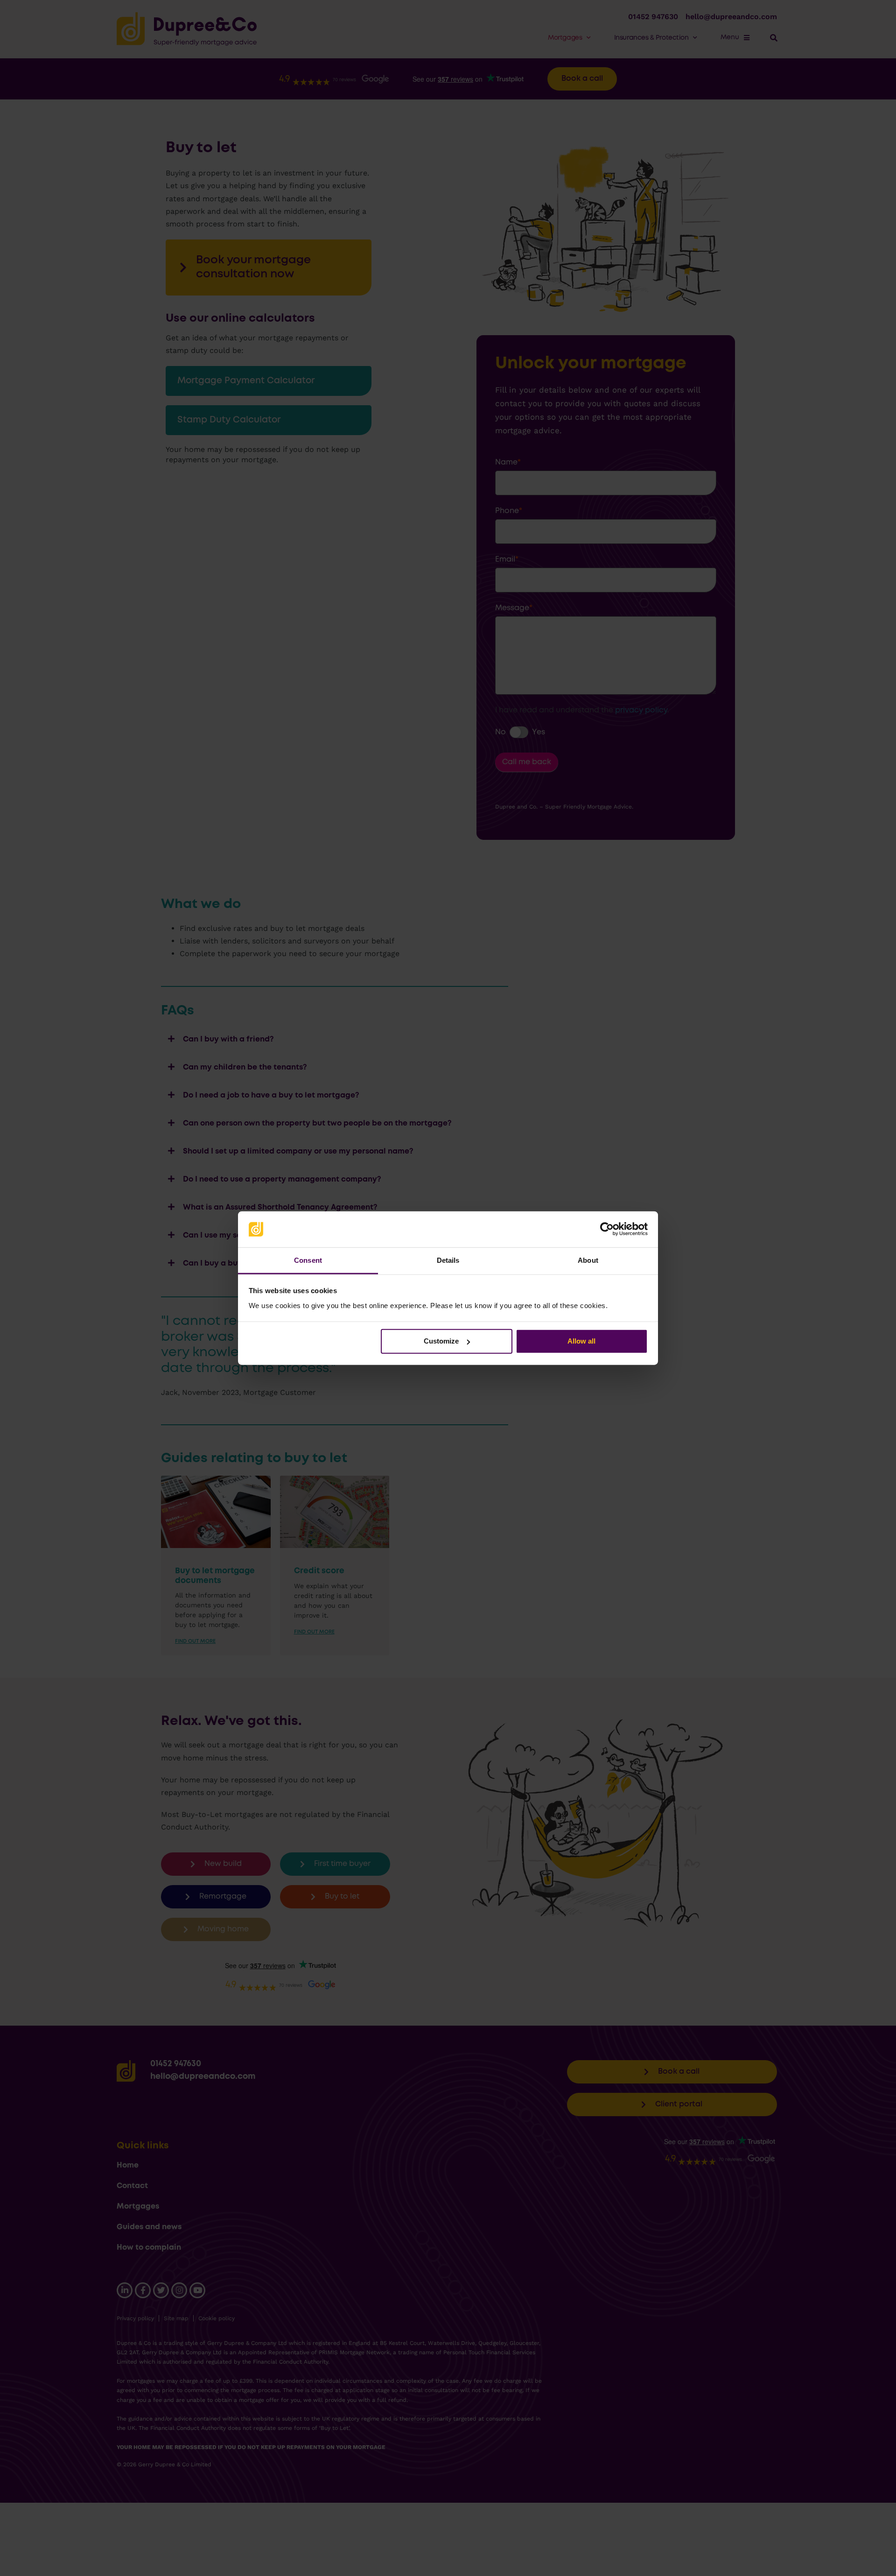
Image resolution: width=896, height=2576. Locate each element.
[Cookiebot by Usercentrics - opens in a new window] (607, 1229)
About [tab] (588, 1260)
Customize (441, 1341)
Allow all (581, 1341)
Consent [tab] (308, 1260)
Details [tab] (448, 1260)
